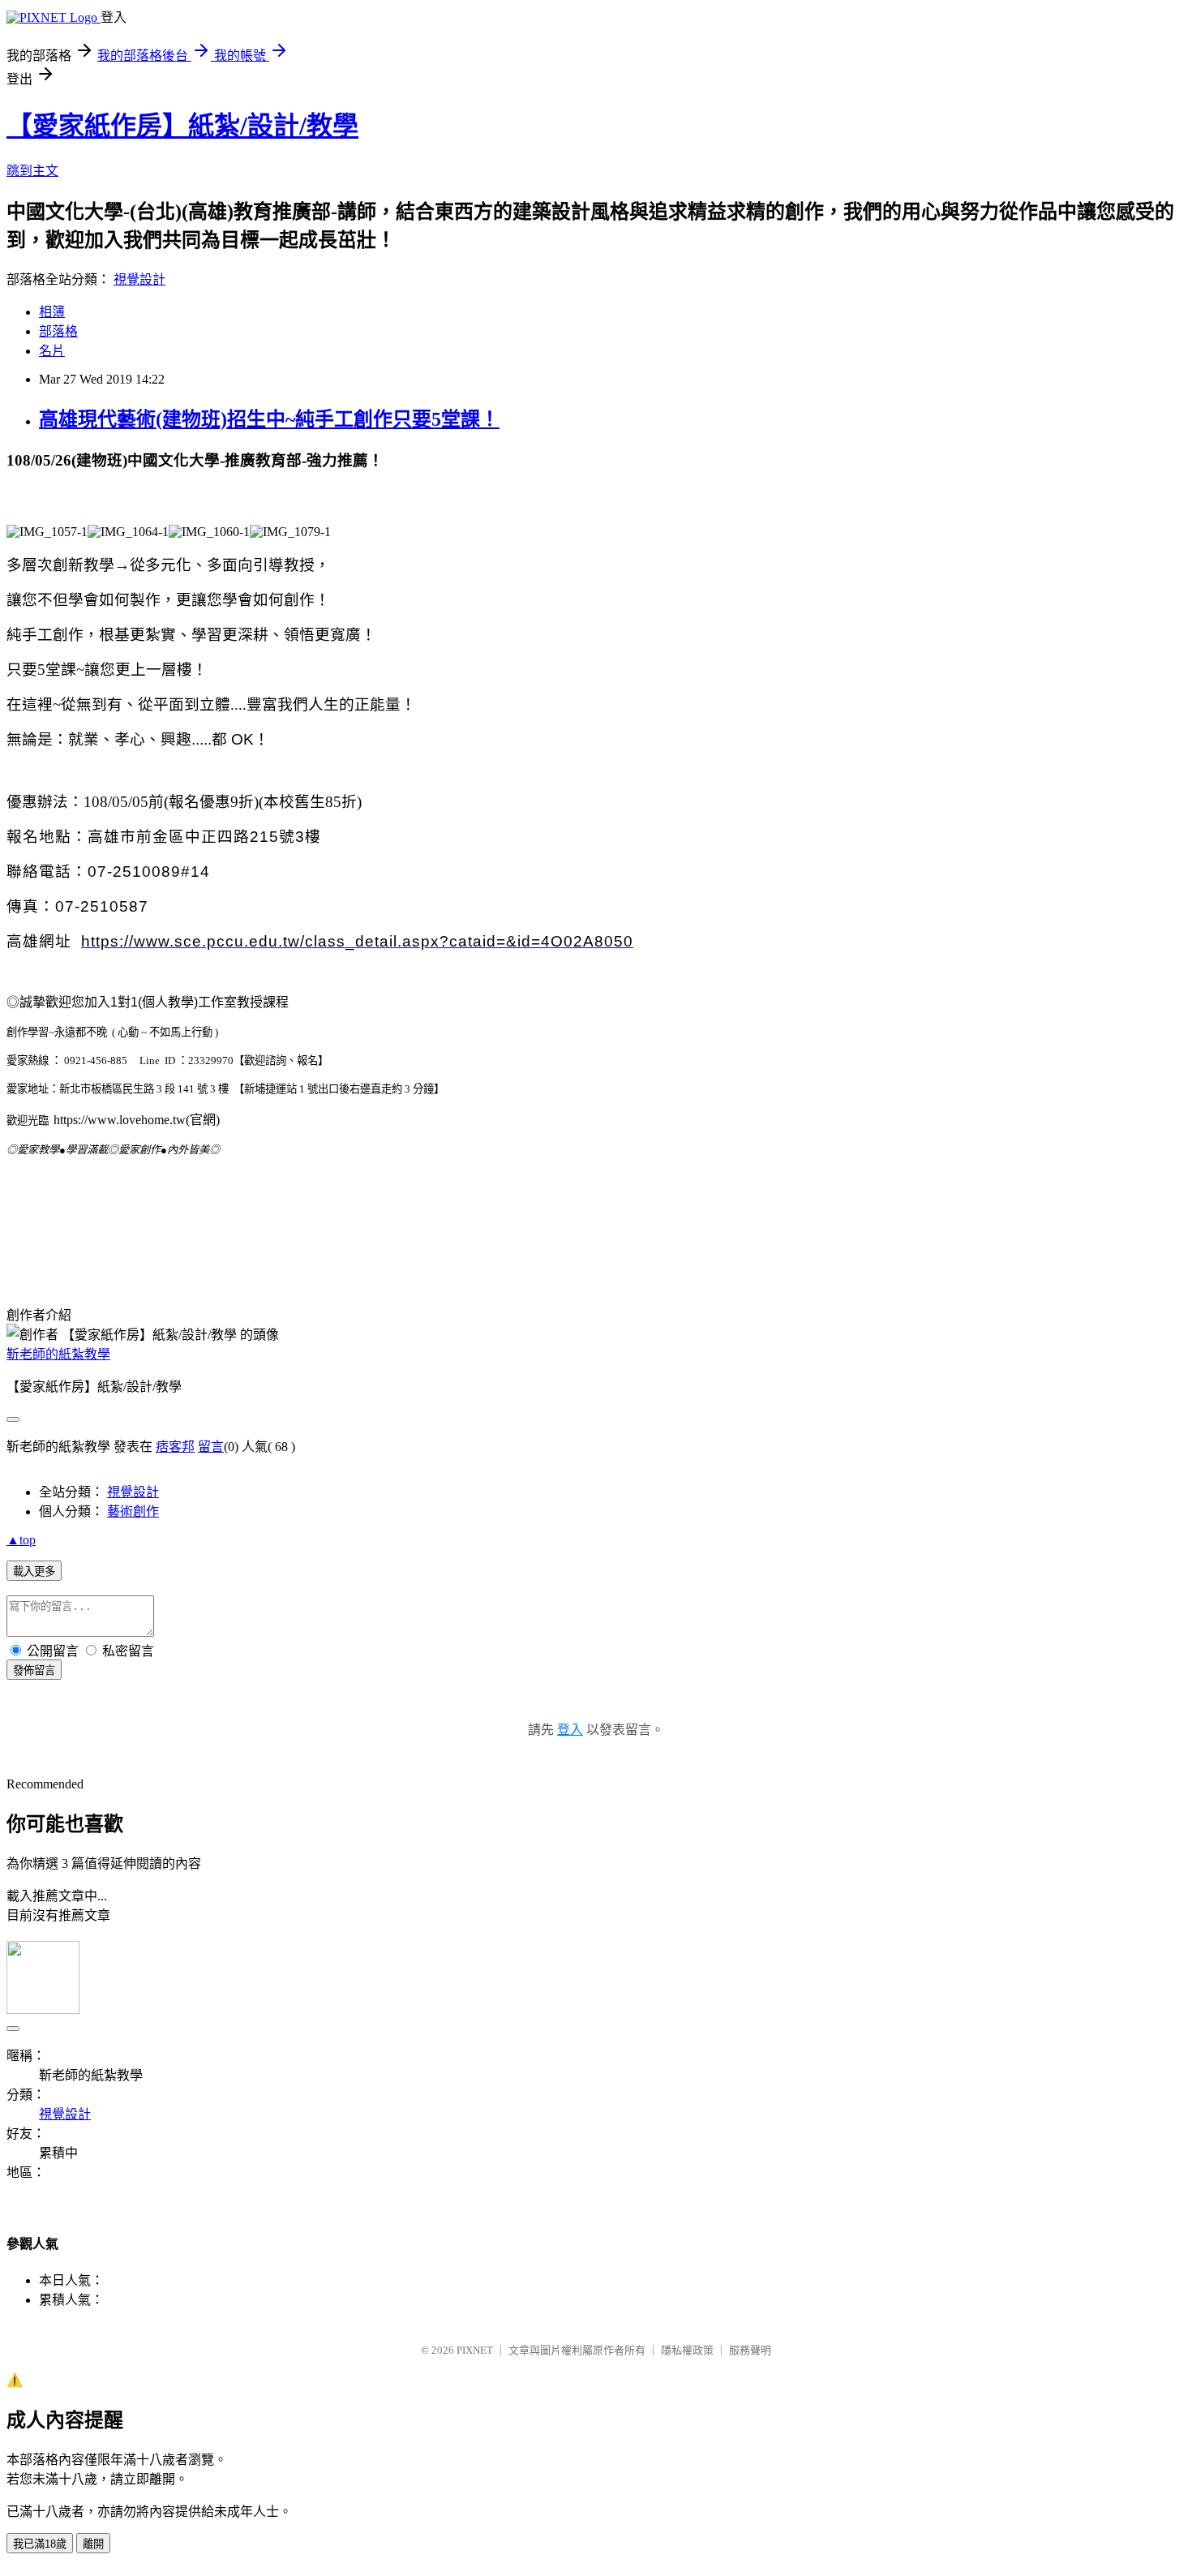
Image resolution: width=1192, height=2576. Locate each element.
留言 (211, 1447)
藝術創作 (133, 1511)
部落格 (58, 331)
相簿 (52, 312)
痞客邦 (175, 1447)
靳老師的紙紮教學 (58, 1354)
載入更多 (34, 1571)
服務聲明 (750, 2350)
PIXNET (475, 2350)
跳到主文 (32, 171)
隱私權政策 (687, 2350)
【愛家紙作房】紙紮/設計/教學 (182, 126)
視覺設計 (139, 279)
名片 (52, 351)
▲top (21, 1540)
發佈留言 (34, 1670)
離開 (93, 2544)
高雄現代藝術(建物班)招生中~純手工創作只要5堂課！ (269, 419)
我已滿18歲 (40, 2544)
